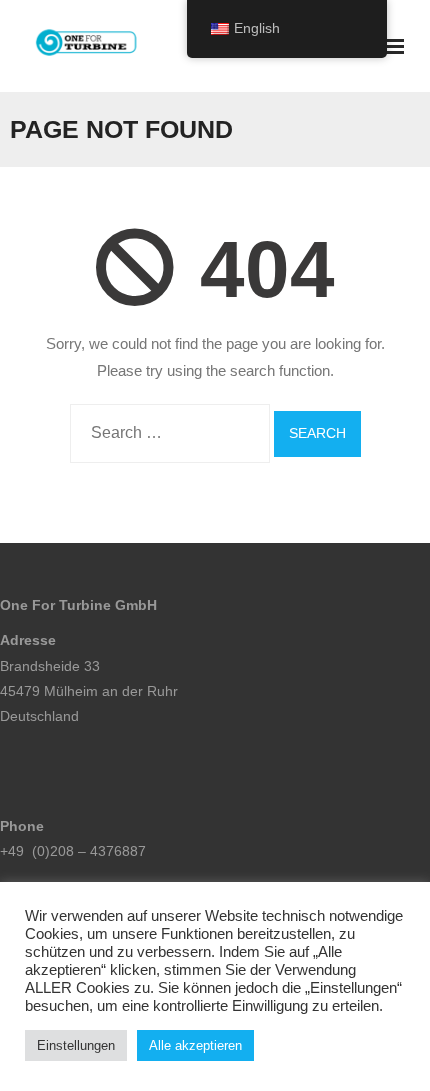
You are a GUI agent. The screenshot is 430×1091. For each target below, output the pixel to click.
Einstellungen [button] (76, 1045)
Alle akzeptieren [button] (195, 1045)
